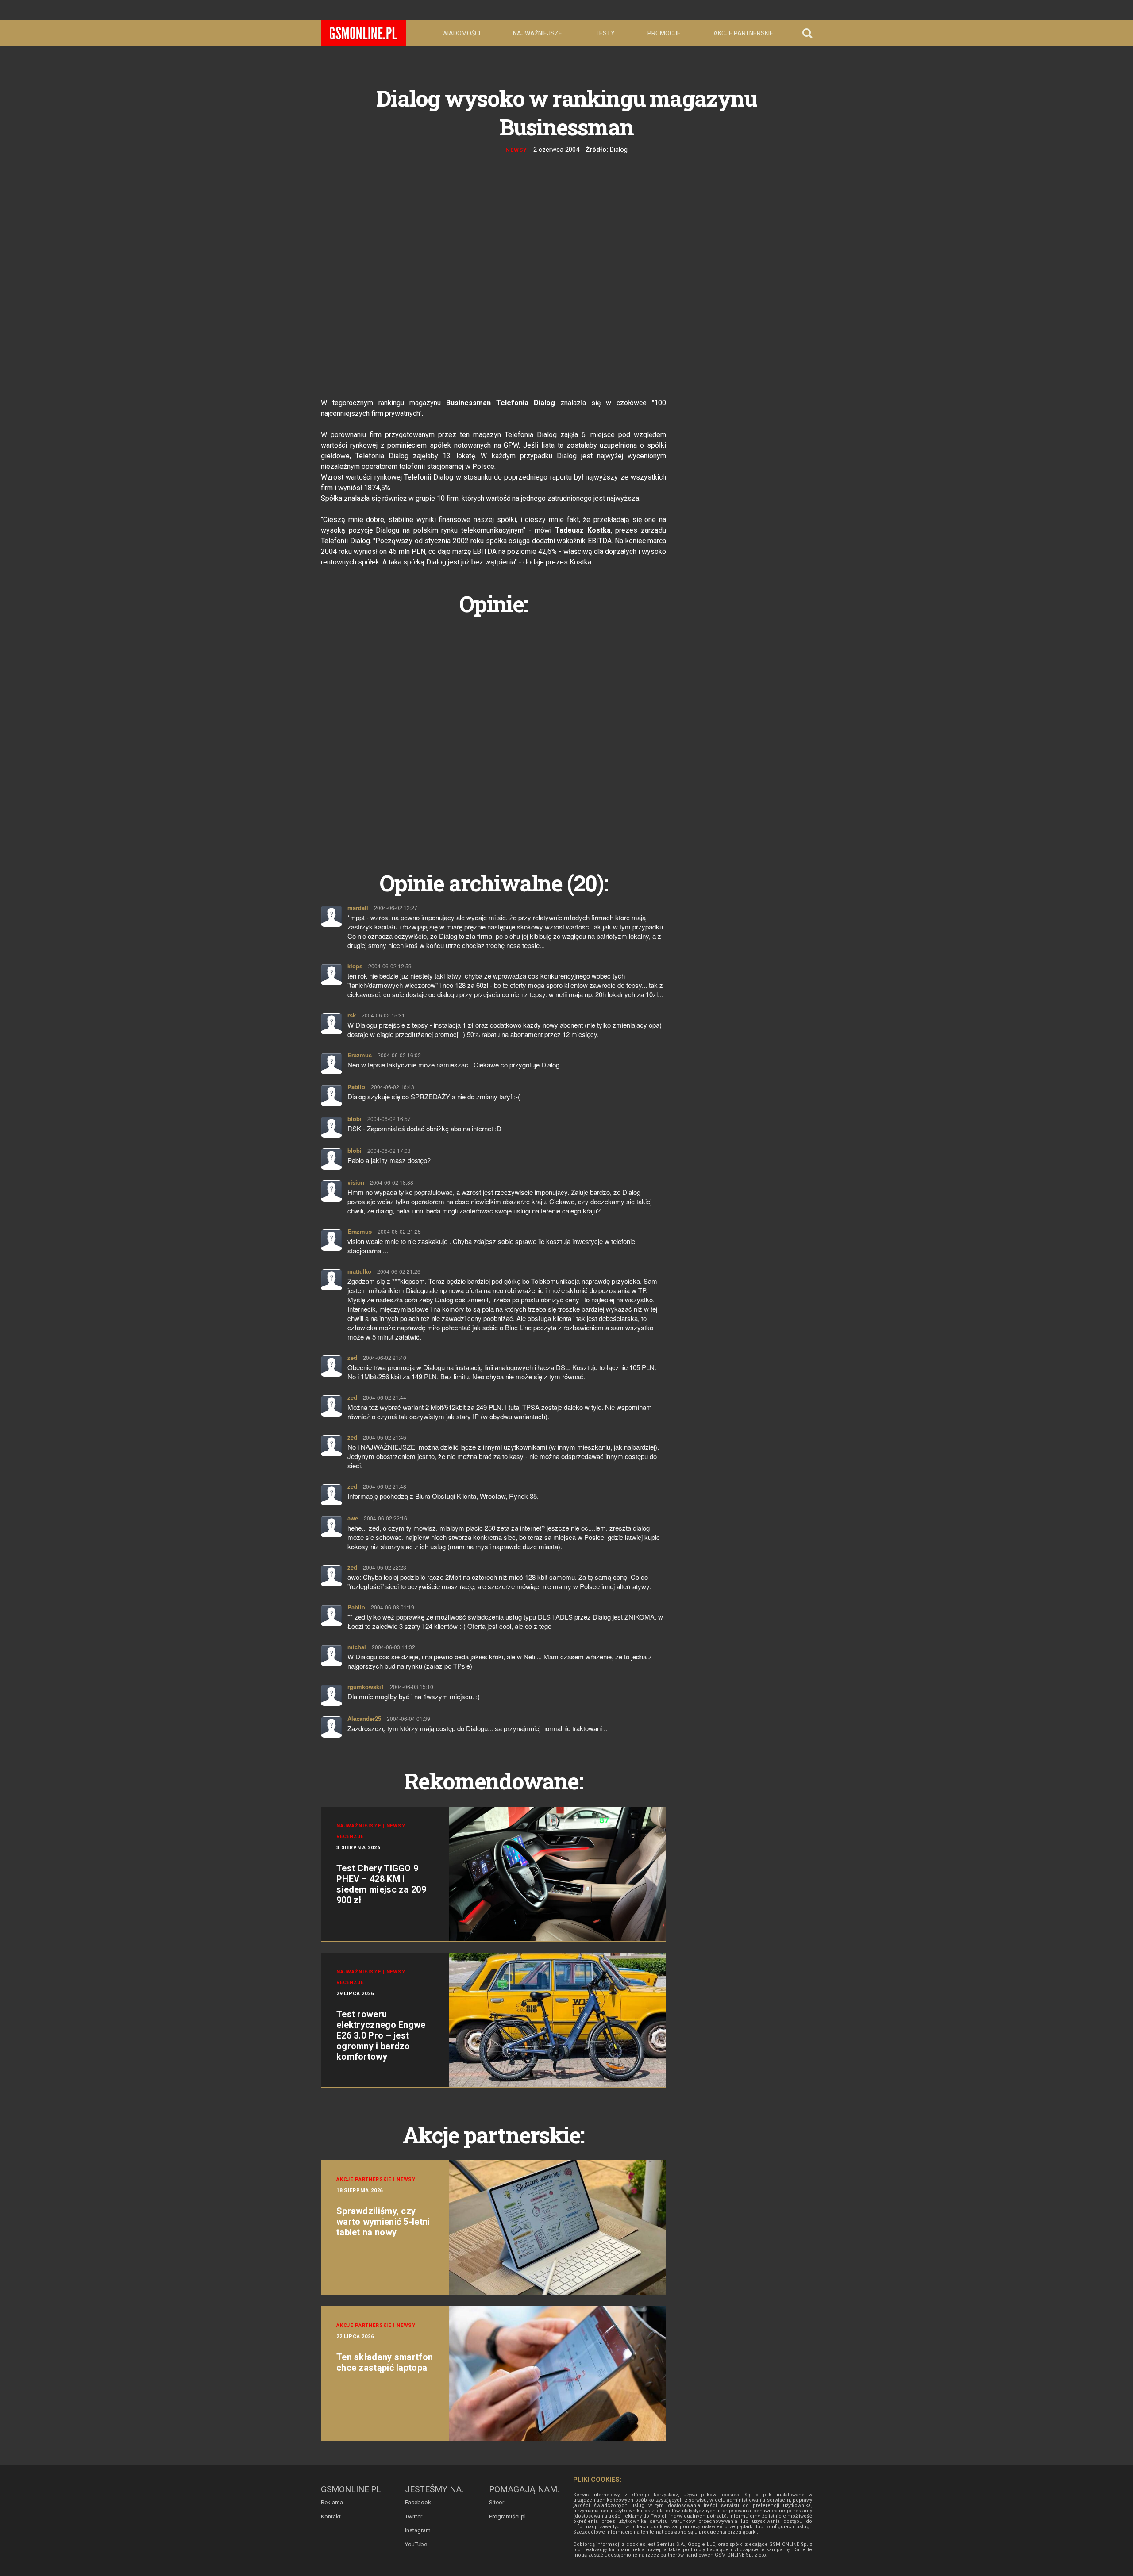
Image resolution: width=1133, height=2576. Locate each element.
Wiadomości (461, 33)
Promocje (664, 33)
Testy (605, 33)
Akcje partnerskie (743, 33)
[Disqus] (493, 733)
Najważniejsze (538, 33)
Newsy (516, 150)
